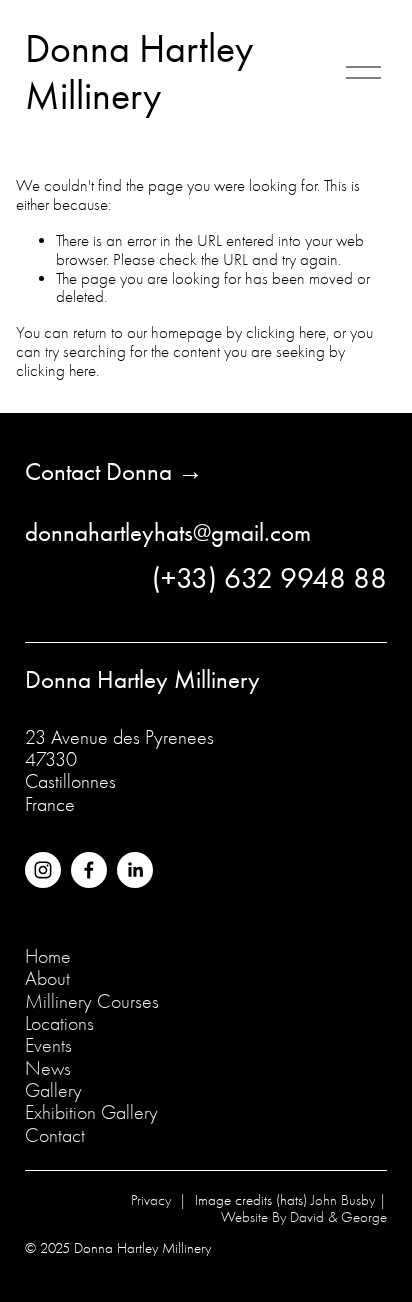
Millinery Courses (92, 1002)
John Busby (343, 1201)
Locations (59, 1024)
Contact (55, 1136)
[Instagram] (43, 870)
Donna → (151, 472)
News (48, 1069)
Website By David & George (304, 1218)
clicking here (286, 332)
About (47, 979)
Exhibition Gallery (91, 1113)
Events (48, 1046)
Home (48, 957)
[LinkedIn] (135, 870)
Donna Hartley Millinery (139, 72)
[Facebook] (89, 870)
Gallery (53, 1091)
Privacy (151, 1201)
